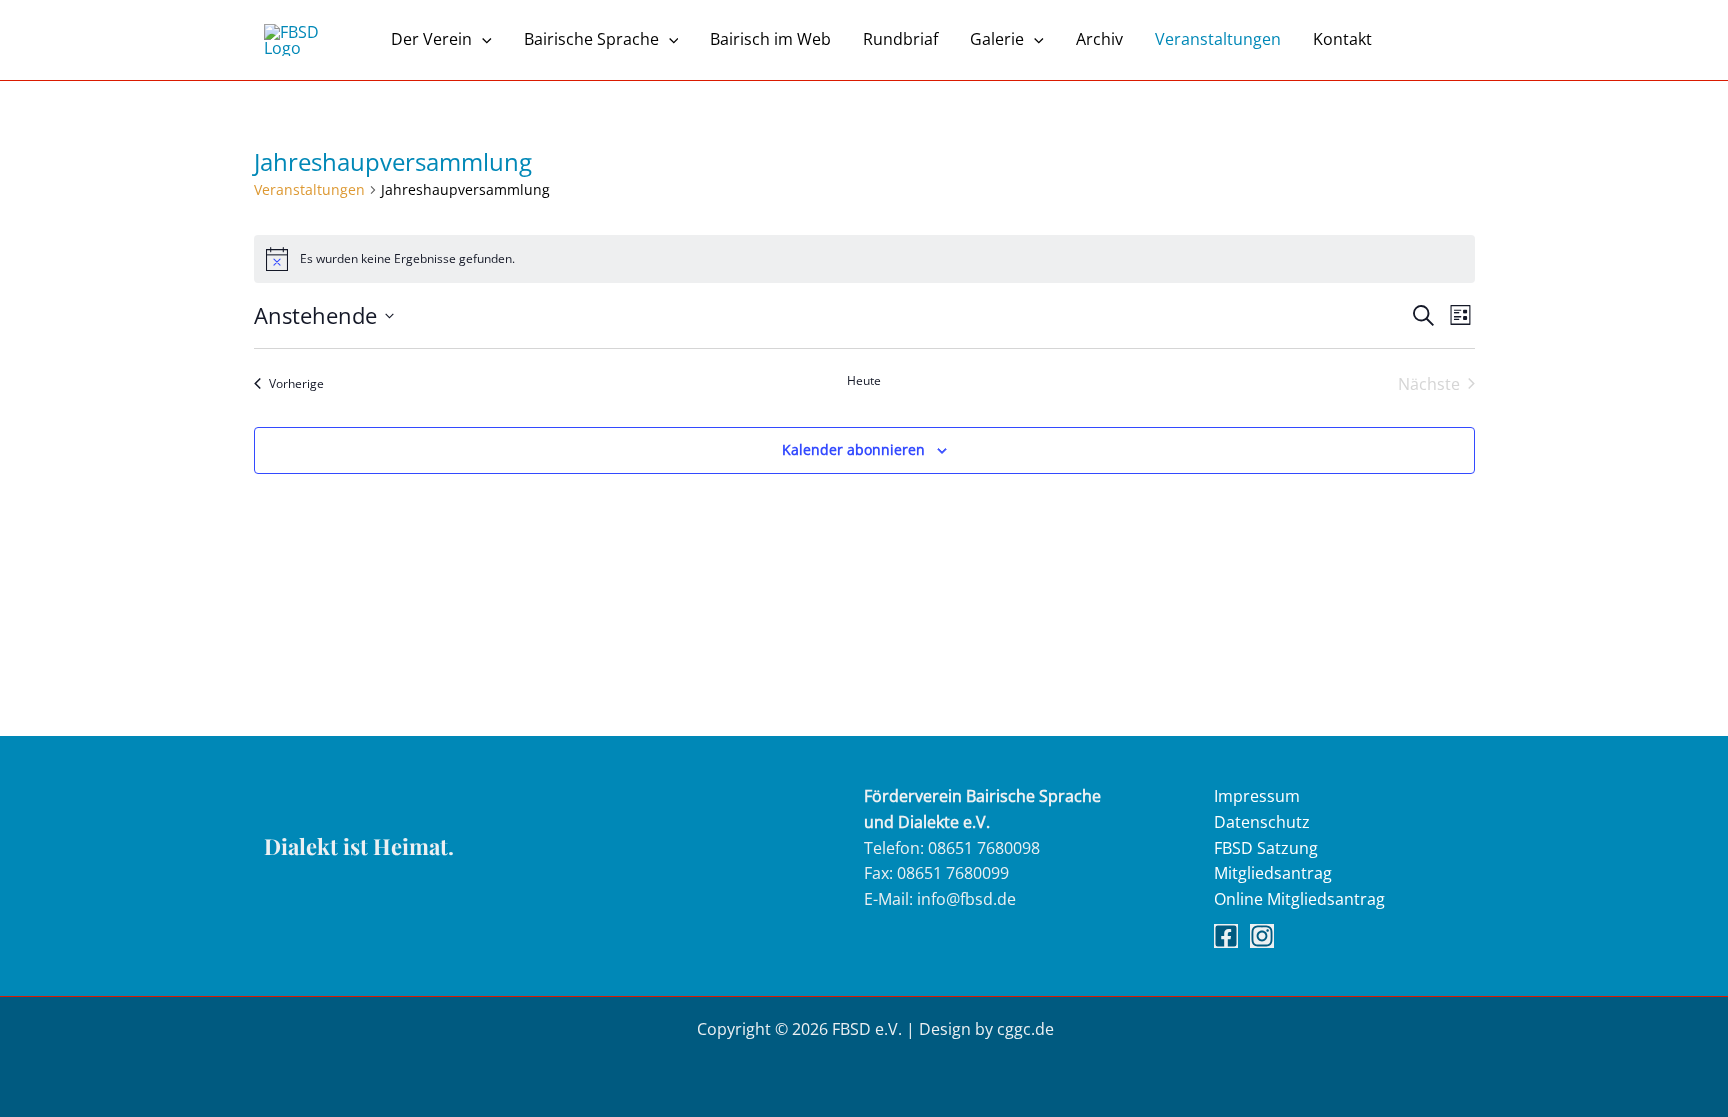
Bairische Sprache (591, 39)
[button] (482, 39)
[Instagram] (1262, 936)
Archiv (1099, 39)
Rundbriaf (900, 39)
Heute (864, 381)
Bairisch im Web (770, 39)
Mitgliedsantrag (1273, 873)
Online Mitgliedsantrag (1299, 899)
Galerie (997, 39)
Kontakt (1342, 39)
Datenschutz (1262, 822)
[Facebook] (1226, 936)
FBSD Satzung (1266, 848)
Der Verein (431, 39)
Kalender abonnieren (853, 449)
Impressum (1257, 796)
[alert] (864, 259)
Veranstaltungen (1218, 39)
